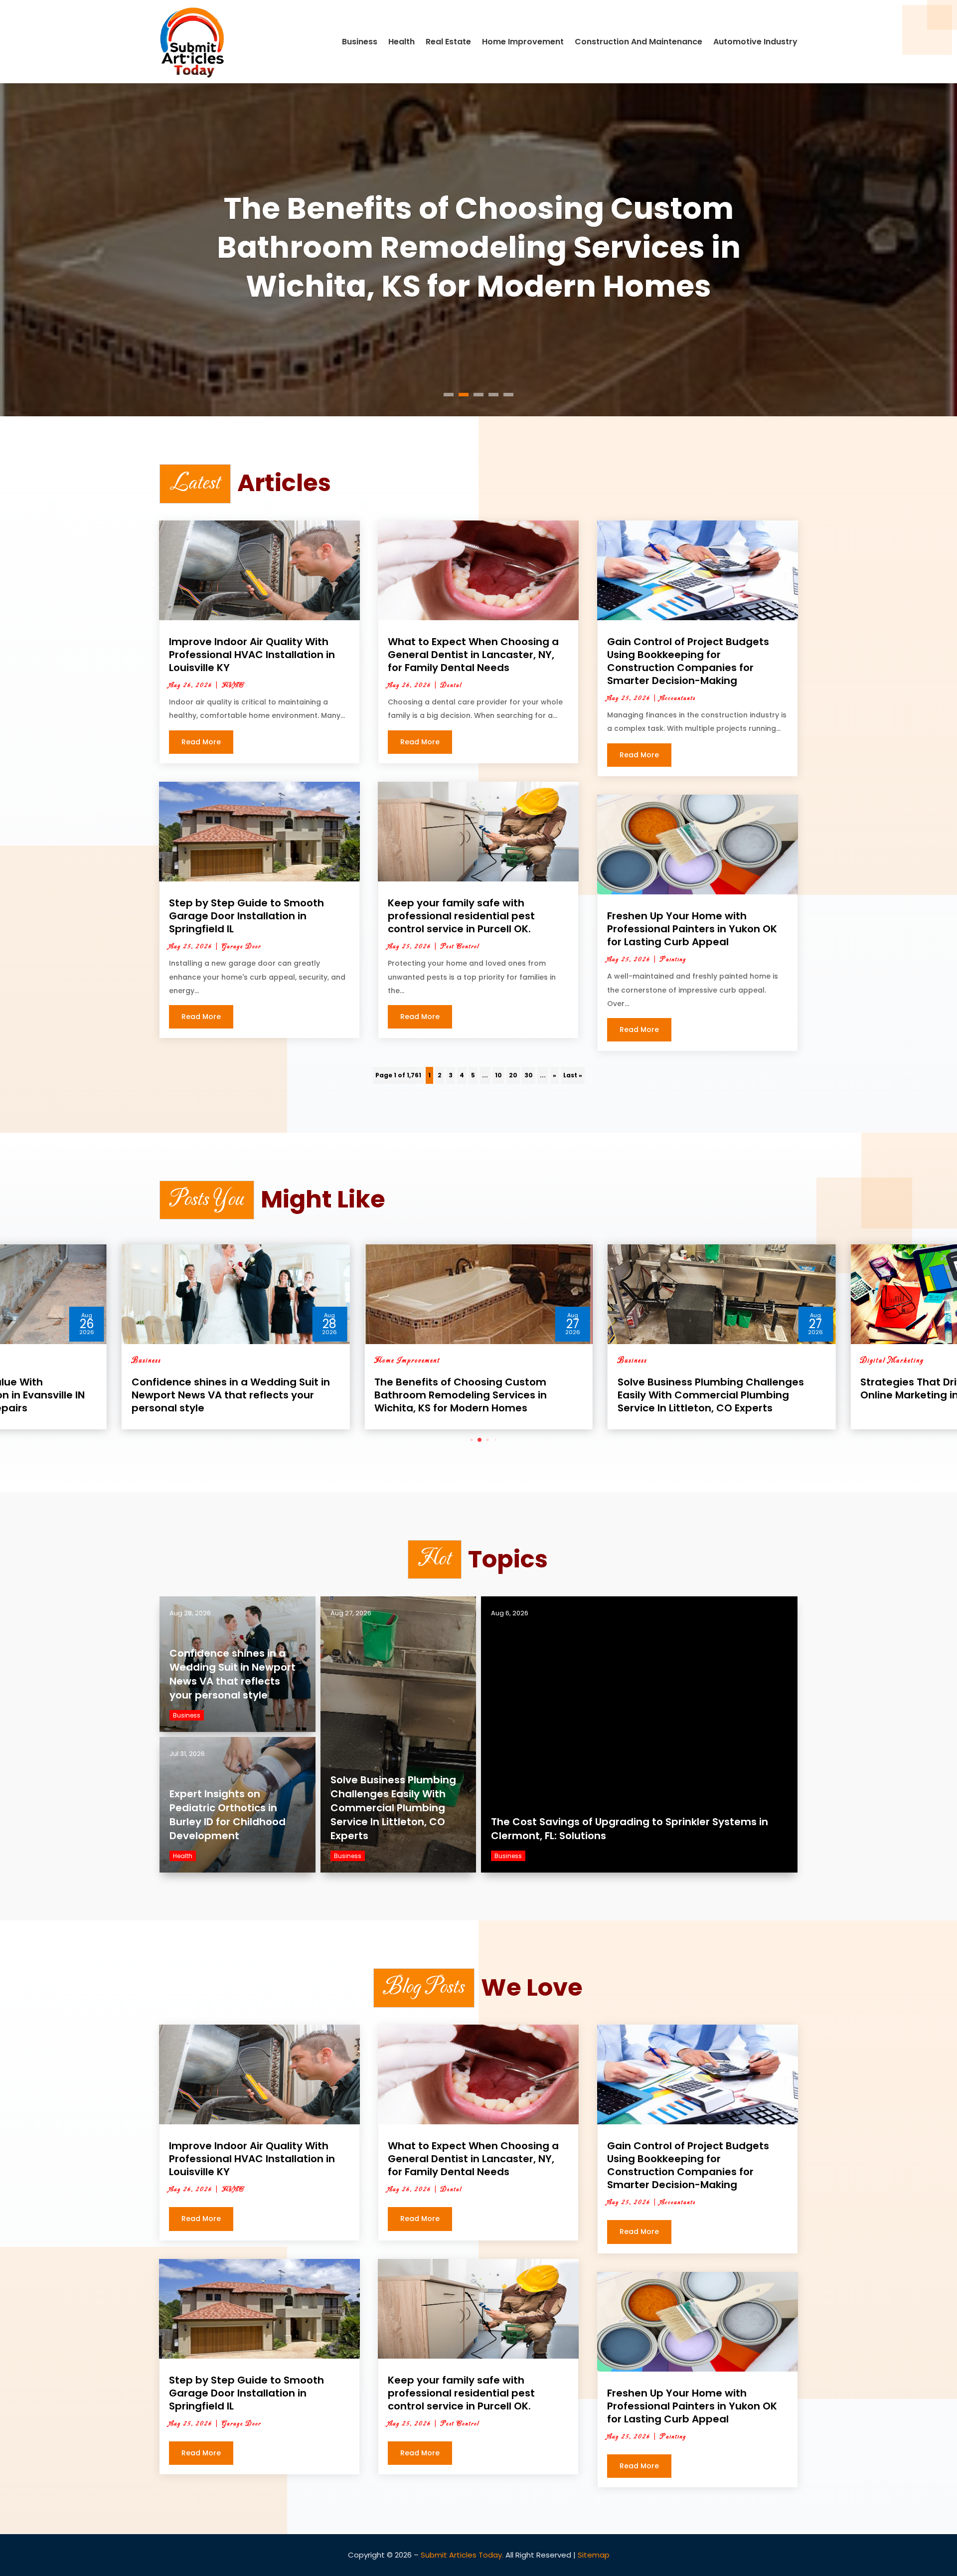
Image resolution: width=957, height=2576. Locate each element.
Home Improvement (523, 42)
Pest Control (460, 947)
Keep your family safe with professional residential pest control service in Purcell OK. (461, 916)
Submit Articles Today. (462, 2555)
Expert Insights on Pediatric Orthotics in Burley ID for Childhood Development (228, 1815)
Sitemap (594, 2555)
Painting (673, 960)
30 (529, 1075)
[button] (464, 1440)
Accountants (678, 698)
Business (360, 42)
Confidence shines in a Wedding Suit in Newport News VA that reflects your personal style (233, 1674)
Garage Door (241, 947)
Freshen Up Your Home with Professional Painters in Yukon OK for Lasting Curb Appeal (692, 929)
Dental (451, 686)
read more (201, 742)
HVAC (233, 686)
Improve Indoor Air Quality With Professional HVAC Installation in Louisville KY (252, 655)
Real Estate (448, 42)
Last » (573, 1075)
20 (513, 1075)
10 (498, 1075)
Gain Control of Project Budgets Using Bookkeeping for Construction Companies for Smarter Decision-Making (688, 661)
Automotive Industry (755, 42)
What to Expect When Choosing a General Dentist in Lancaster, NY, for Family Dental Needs (473, 655)
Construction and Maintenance (638, 42)
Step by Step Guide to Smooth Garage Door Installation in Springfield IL (246, 916)
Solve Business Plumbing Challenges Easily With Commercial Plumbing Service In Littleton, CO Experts (479, 247)
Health (401, 42)
